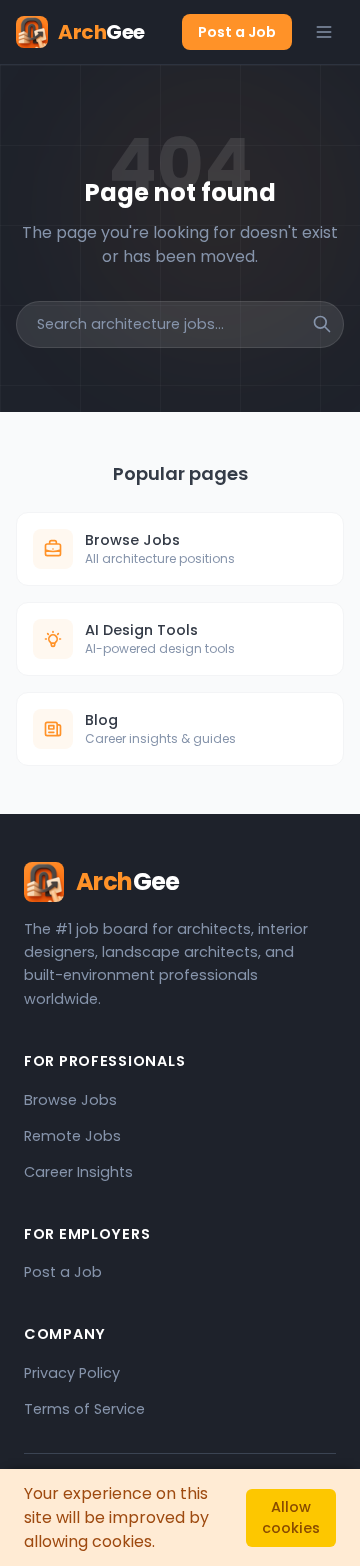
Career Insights (78, 1172)
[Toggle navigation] (324, 32)
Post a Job (237, 32)
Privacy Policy (72, 1373)
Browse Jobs (70, 1100)
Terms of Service (84, 1409)
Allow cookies (291, 1517)
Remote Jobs (72, 1136)
